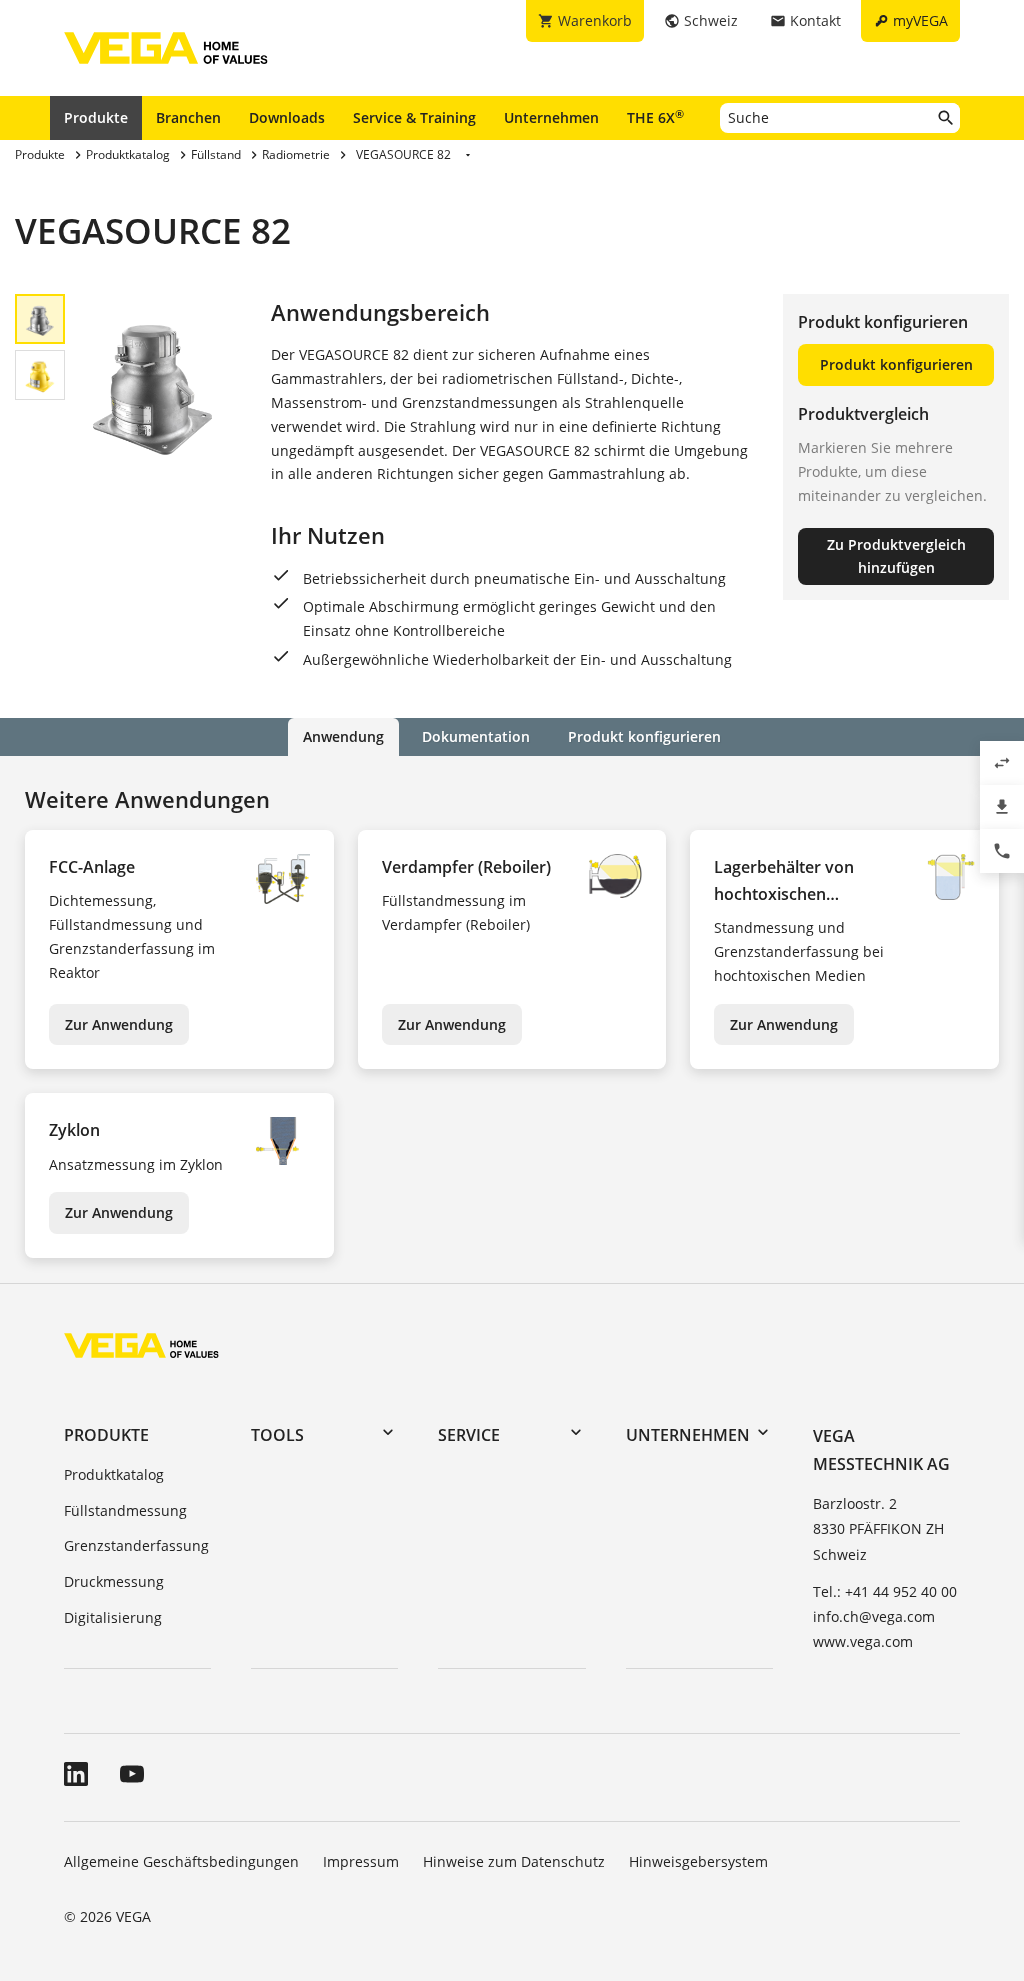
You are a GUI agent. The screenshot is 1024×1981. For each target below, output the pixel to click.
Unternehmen (551, 117)
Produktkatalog (114, 1474)
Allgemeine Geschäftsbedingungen (181, 1861)
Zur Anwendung (119, 1024)
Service (469, 1435)
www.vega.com (863, 1641)
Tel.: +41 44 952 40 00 (885, 1591)
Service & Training (414, 117)
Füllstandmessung (125, 1510)
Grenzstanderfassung (136, 1545)
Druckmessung (114, 1581)
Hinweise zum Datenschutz (514, 1861)
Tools (277, 1435)
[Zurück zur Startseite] (141, 1344)
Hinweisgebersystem (698, 1861)
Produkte (96, 117)
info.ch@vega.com (874, 1616)
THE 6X (655, 117)
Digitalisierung (113, 1617)
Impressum (361, 1861)
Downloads (287, 117)
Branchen (188, 117)
